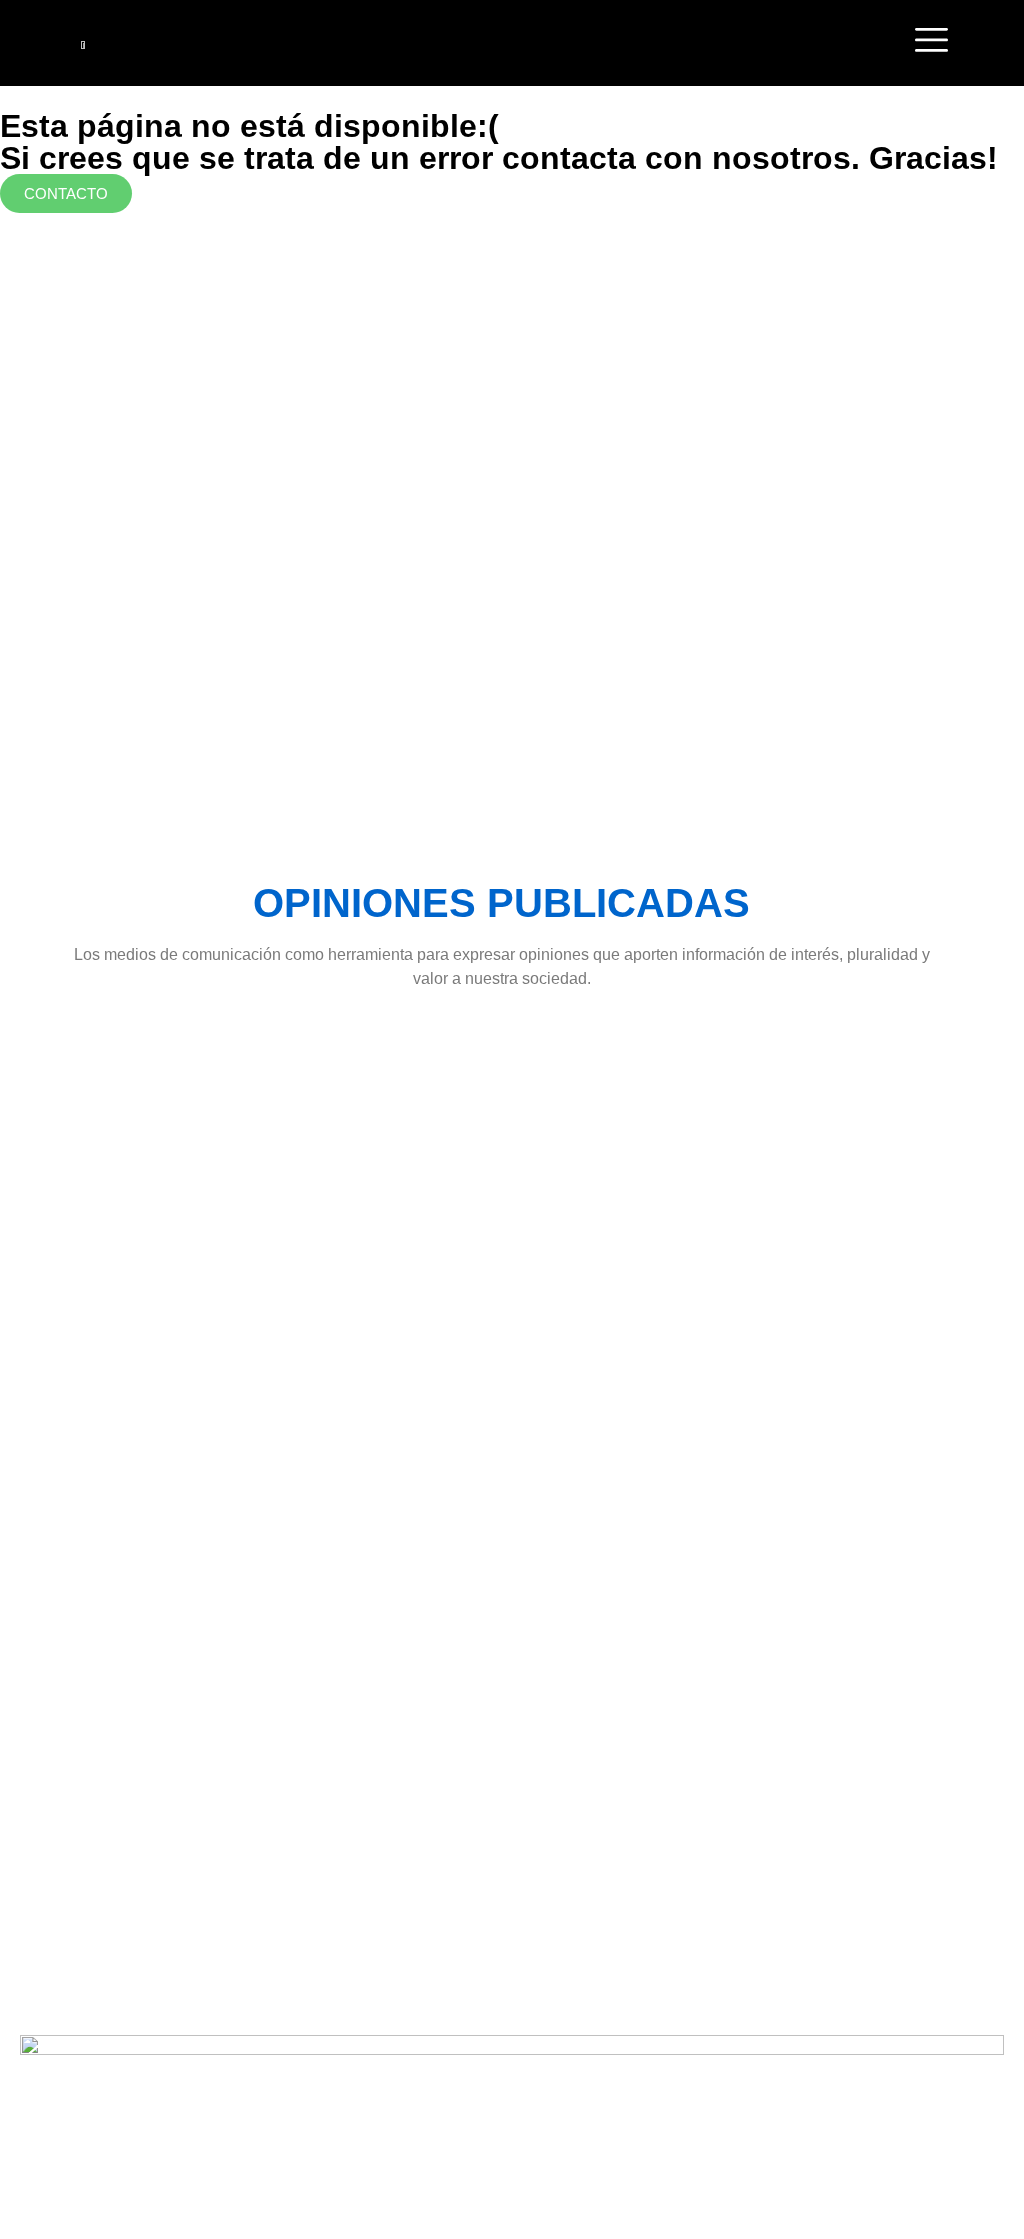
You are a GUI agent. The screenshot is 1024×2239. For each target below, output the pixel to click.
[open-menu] (931, 43)
